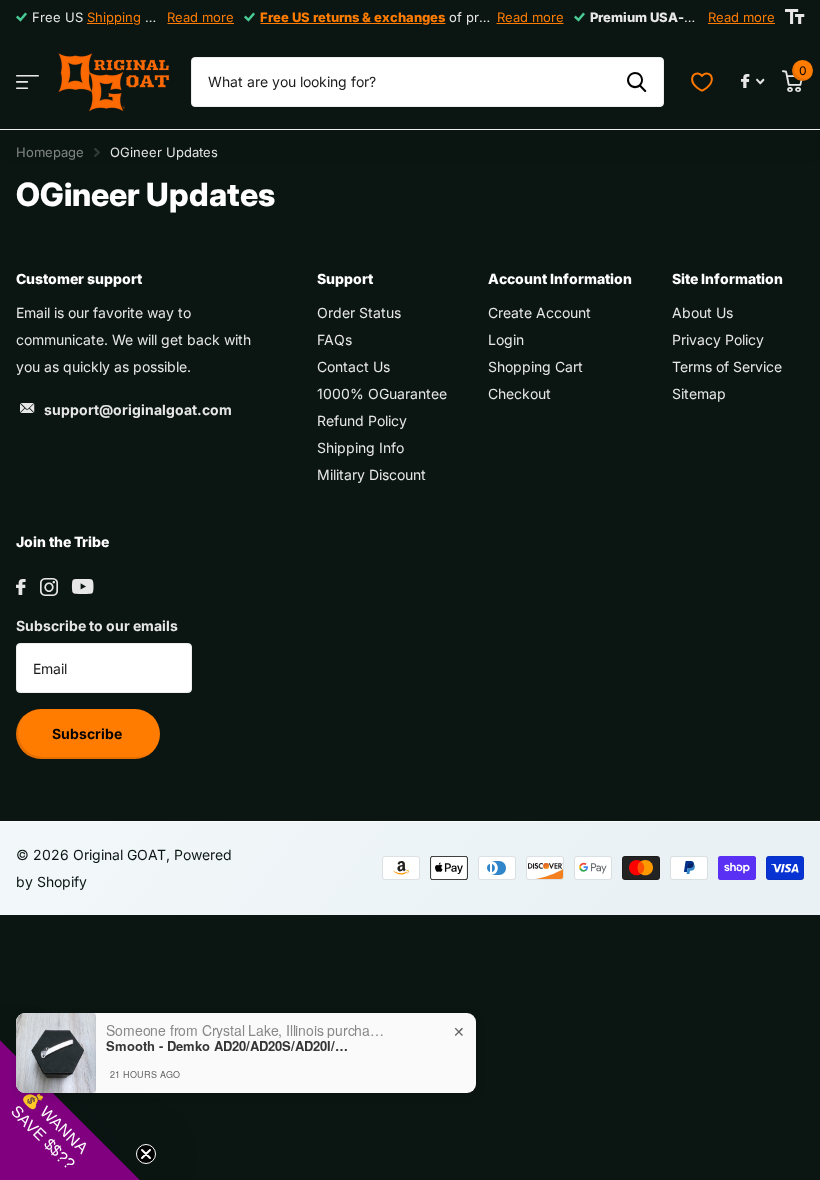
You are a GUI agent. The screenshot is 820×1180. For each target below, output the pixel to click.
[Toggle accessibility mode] (794, 17)
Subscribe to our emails (97, 625)
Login (506, 339)
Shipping (114, 17)
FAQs (334, 339)
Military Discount (371, 474)
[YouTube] (82, 586)
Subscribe (88, 733)
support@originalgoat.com (138, 409)
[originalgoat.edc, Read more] (752, 81)
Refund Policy (362, 420)
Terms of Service (727, 366)
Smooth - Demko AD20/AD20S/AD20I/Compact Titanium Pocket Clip (231, 1046)
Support (345, 278)
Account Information (560, 278)
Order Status (359, 312)
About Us (702, 312)
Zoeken (636, 82)
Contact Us (353, 366)
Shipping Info (360, 447)
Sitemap (699, 393)
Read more (200, 17)
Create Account (539, 312)
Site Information (727, 278)
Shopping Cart (535, 366)
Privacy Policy (718, 339)
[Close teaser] (146, 1154)
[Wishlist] (702, 82)
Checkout (519, 393)
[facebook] (21, 587)
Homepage (50, 152)
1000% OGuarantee (382, 393)
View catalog (27, 82)
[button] (70, 1110)
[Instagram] (49, 587)
